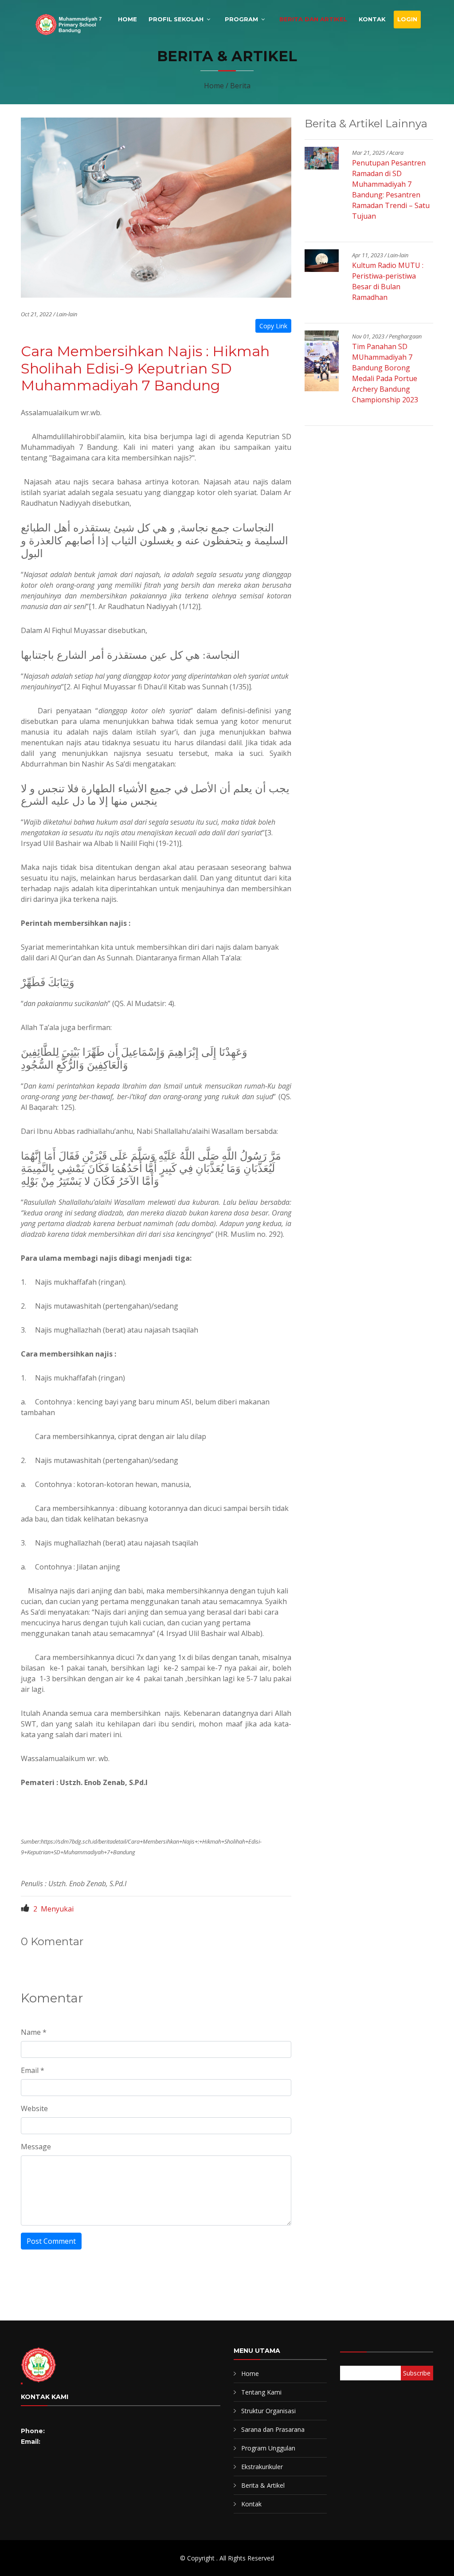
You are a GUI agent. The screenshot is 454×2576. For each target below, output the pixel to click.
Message (36, 2147)
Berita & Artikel (263, 2485)
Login (407, 19)
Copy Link (273, 326)
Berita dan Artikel (313, 19)
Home (127, 19)
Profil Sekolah (176, 19)
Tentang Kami (261, 2392)
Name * (34, 2032)
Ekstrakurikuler (262, 2467)
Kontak (372, 19)
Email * (33, 2070)
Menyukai (53, 1909)
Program (241, 19)
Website (34, 2108)
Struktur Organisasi (268, 2411)
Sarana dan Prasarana (273, 2429)
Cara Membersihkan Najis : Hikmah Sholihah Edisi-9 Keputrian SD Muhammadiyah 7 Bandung (145, 368)
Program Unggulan (268, 2448)
